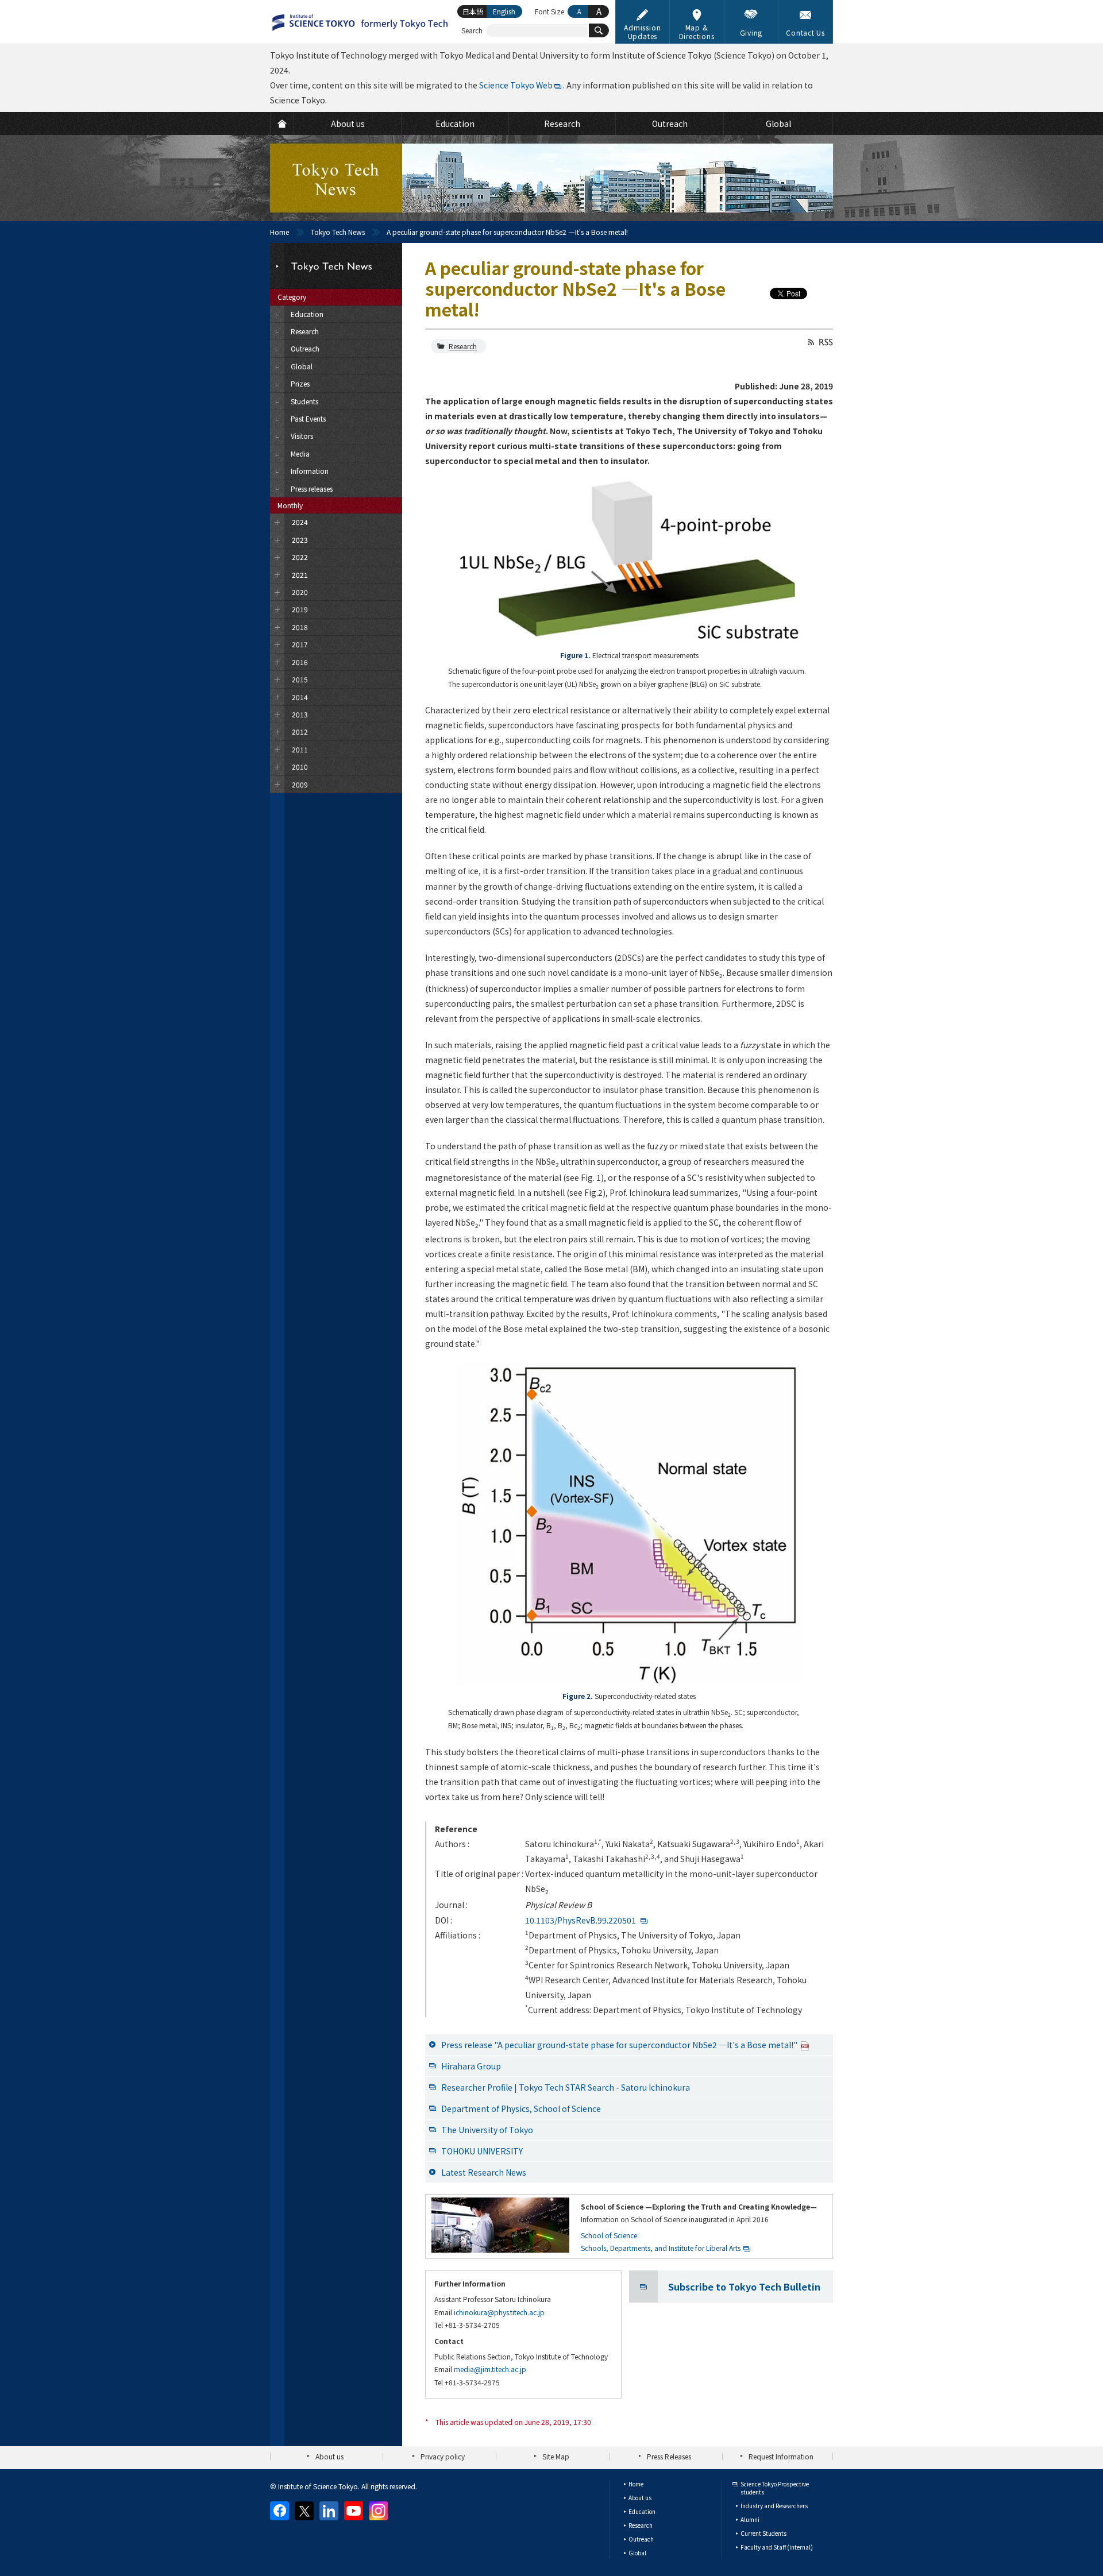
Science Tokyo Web (516, 85)
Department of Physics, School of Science (521, 2108)
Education (642, 2511)
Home (279, 232)
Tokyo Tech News (338, 232)
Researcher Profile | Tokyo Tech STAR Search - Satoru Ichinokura (566, 2087)
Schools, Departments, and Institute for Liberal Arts (661, 2248)
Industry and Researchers (774, 2506)
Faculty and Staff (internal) (777, 2547)
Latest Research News (484, 2172)
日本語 (473, 11)
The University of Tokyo (487, 2130)
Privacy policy (443, 2456)
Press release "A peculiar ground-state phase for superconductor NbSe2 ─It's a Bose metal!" (619, 2045)
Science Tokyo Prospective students (775, 2488)
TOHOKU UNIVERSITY (482, 2151)
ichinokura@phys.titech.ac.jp (499, 2312)
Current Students (763, 2533)
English (504, 11)
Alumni (750, 2519)
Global (637, 2553)
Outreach (641, 2539)
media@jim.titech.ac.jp (490, 2369)
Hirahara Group (471, 2066)
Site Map (556, 2456)
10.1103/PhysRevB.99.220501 (581, 1920)
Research (463, 346)
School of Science (609, 2235)
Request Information (781, 2456)
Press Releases (669, 2456)
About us (329, 2456)
